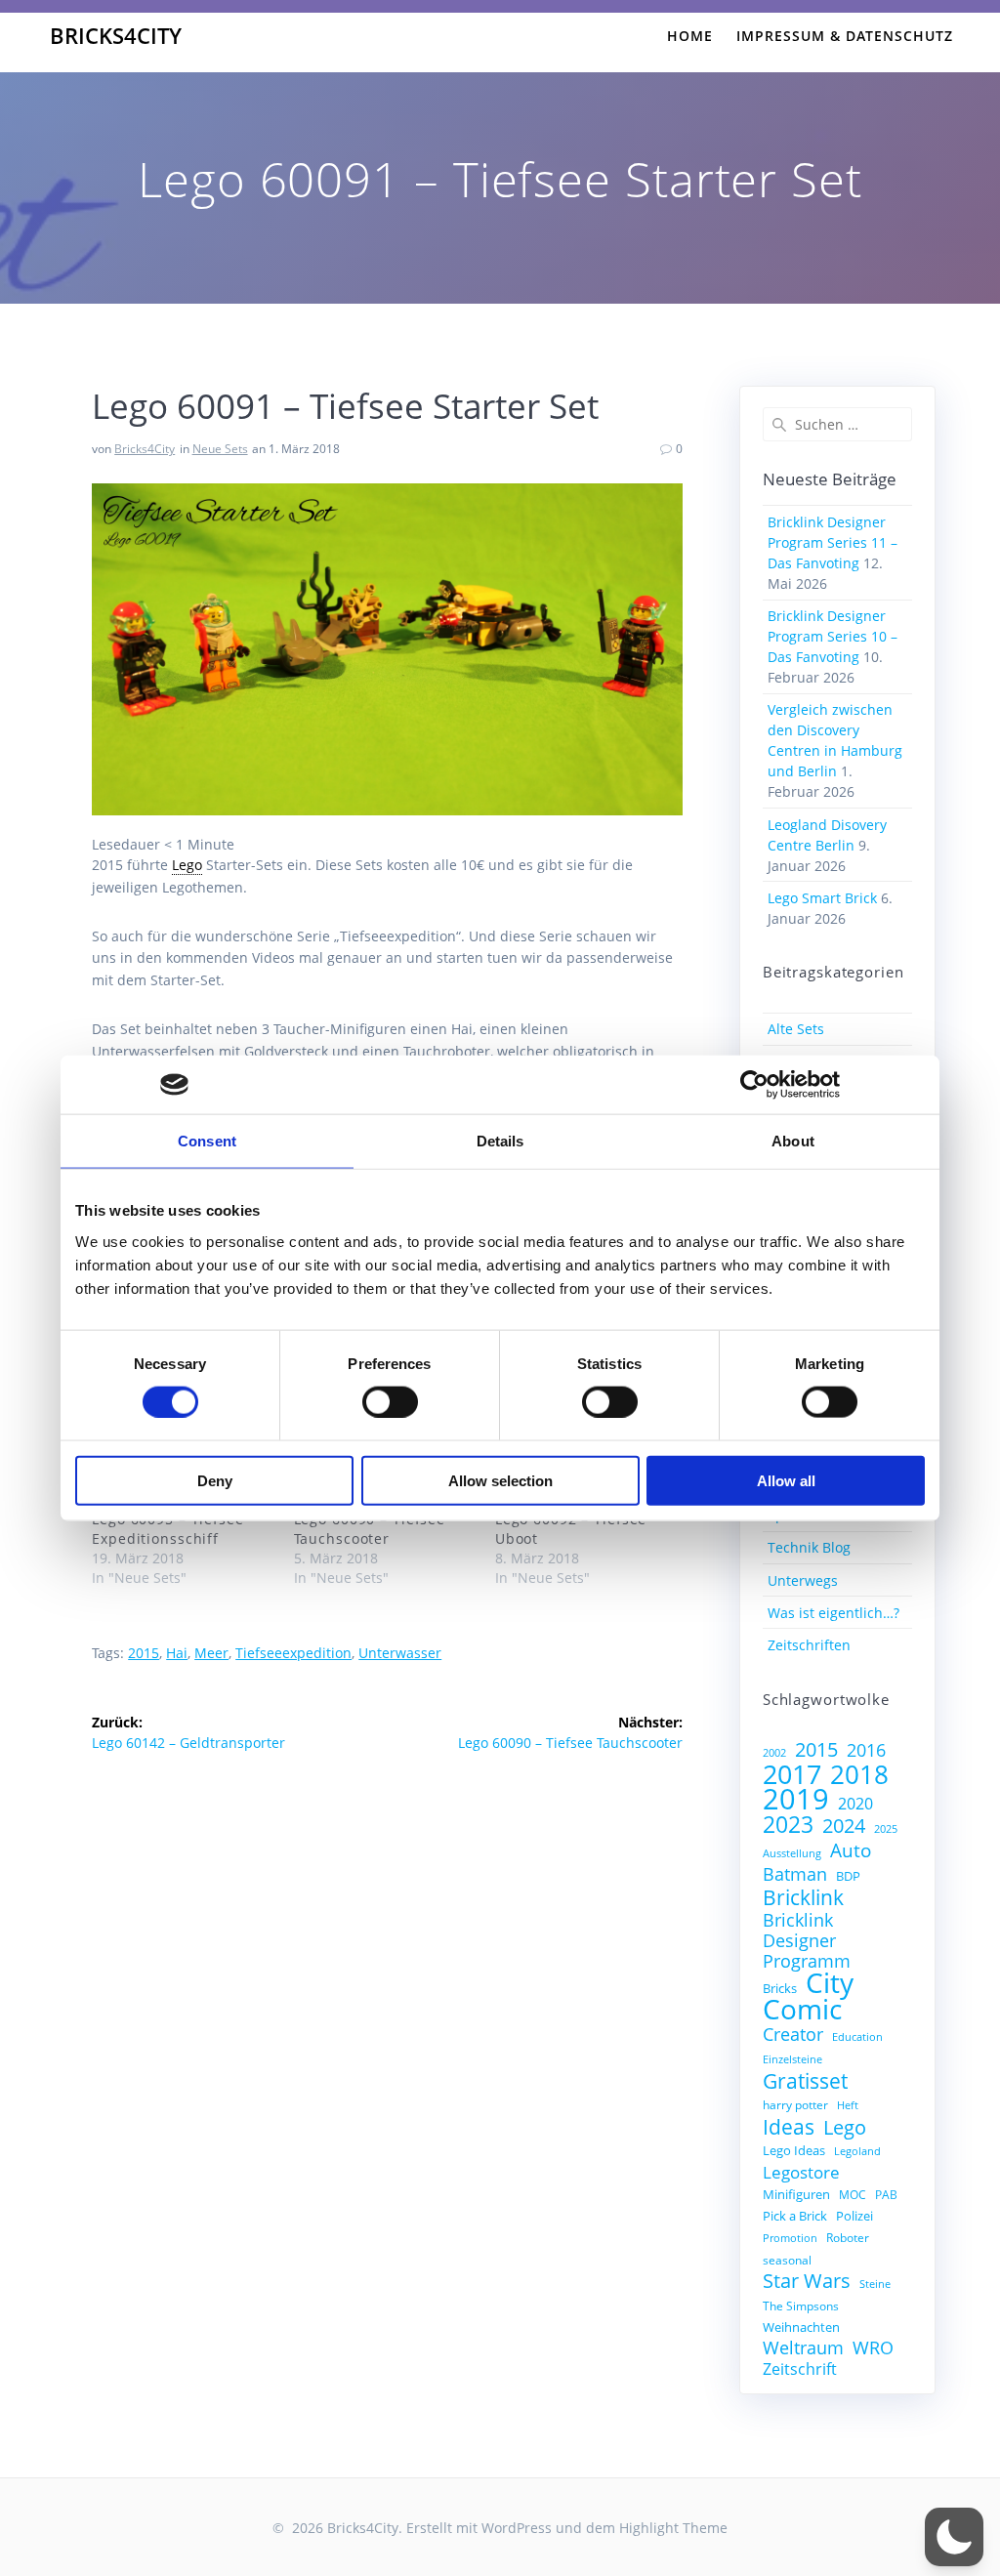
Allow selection (500, 1480)
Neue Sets (220, 449)
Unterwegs (803, 1580)
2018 (859, 1775)
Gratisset (805, 2080)
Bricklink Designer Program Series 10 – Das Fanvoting (833, 636)
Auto (851, 1850)
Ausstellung (792, 1853)
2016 (866, 1750)
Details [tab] (500, 1141)
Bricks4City (116, 36)
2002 (774, 1753)
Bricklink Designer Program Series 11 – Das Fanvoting (833, 542)
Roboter (848, 2237)
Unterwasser (400, 1653)
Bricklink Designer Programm (807, 1941)
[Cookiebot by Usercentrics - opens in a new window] (754, 1085)
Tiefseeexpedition (293, 1653)
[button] (954, 2537)
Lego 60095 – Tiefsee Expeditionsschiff (168, 1529)
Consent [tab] (207, 1141)
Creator (793, 2035)
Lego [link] (187, 865)
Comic (802, 2009)
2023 (788, 1825)
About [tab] (793, 1141)
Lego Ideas (794, 2150)
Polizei (854, 2216)
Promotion (790, 2238)
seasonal (787, 2260)
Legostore (801, 2172)
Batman (795, 1874)
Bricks (780, 1988)
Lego (845, 2127)
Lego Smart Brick (822, 898)
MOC (853, 2194)
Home (690, 36)
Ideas (789, 2126)
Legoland (857, 2151)
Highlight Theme (673, 2528)
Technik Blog (809, 1547)
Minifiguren (796, 2194)
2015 (144, 1653)
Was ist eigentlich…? (833, 1613)
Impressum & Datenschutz (845, 36)
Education (857, 2037)
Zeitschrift (800, 2369)
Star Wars (807, 2281)
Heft (848, 2105)
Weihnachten (801, 2327)
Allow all (786, 1480)
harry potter (795, 2104)
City (830, 1983)
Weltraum (803, 2348)
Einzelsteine (792, 2059)
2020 (855, 1804)
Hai (177, 1653)
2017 (792, 1774)
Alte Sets (796, 1029)
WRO (873, 2348)
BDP (848, 1876)
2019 (796, 1799)
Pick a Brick (795, 2216)
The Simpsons (801, 2306)
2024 (844, 1826)
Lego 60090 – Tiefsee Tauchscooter (370, 1529)
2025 (886, 1829)
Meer (211, 1653)
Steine (875, 2284)
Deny (215, 1480)
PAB (886, 2194)
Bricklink (803, 1897)
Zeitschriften (809, 1645)
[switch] (390, 1400)
